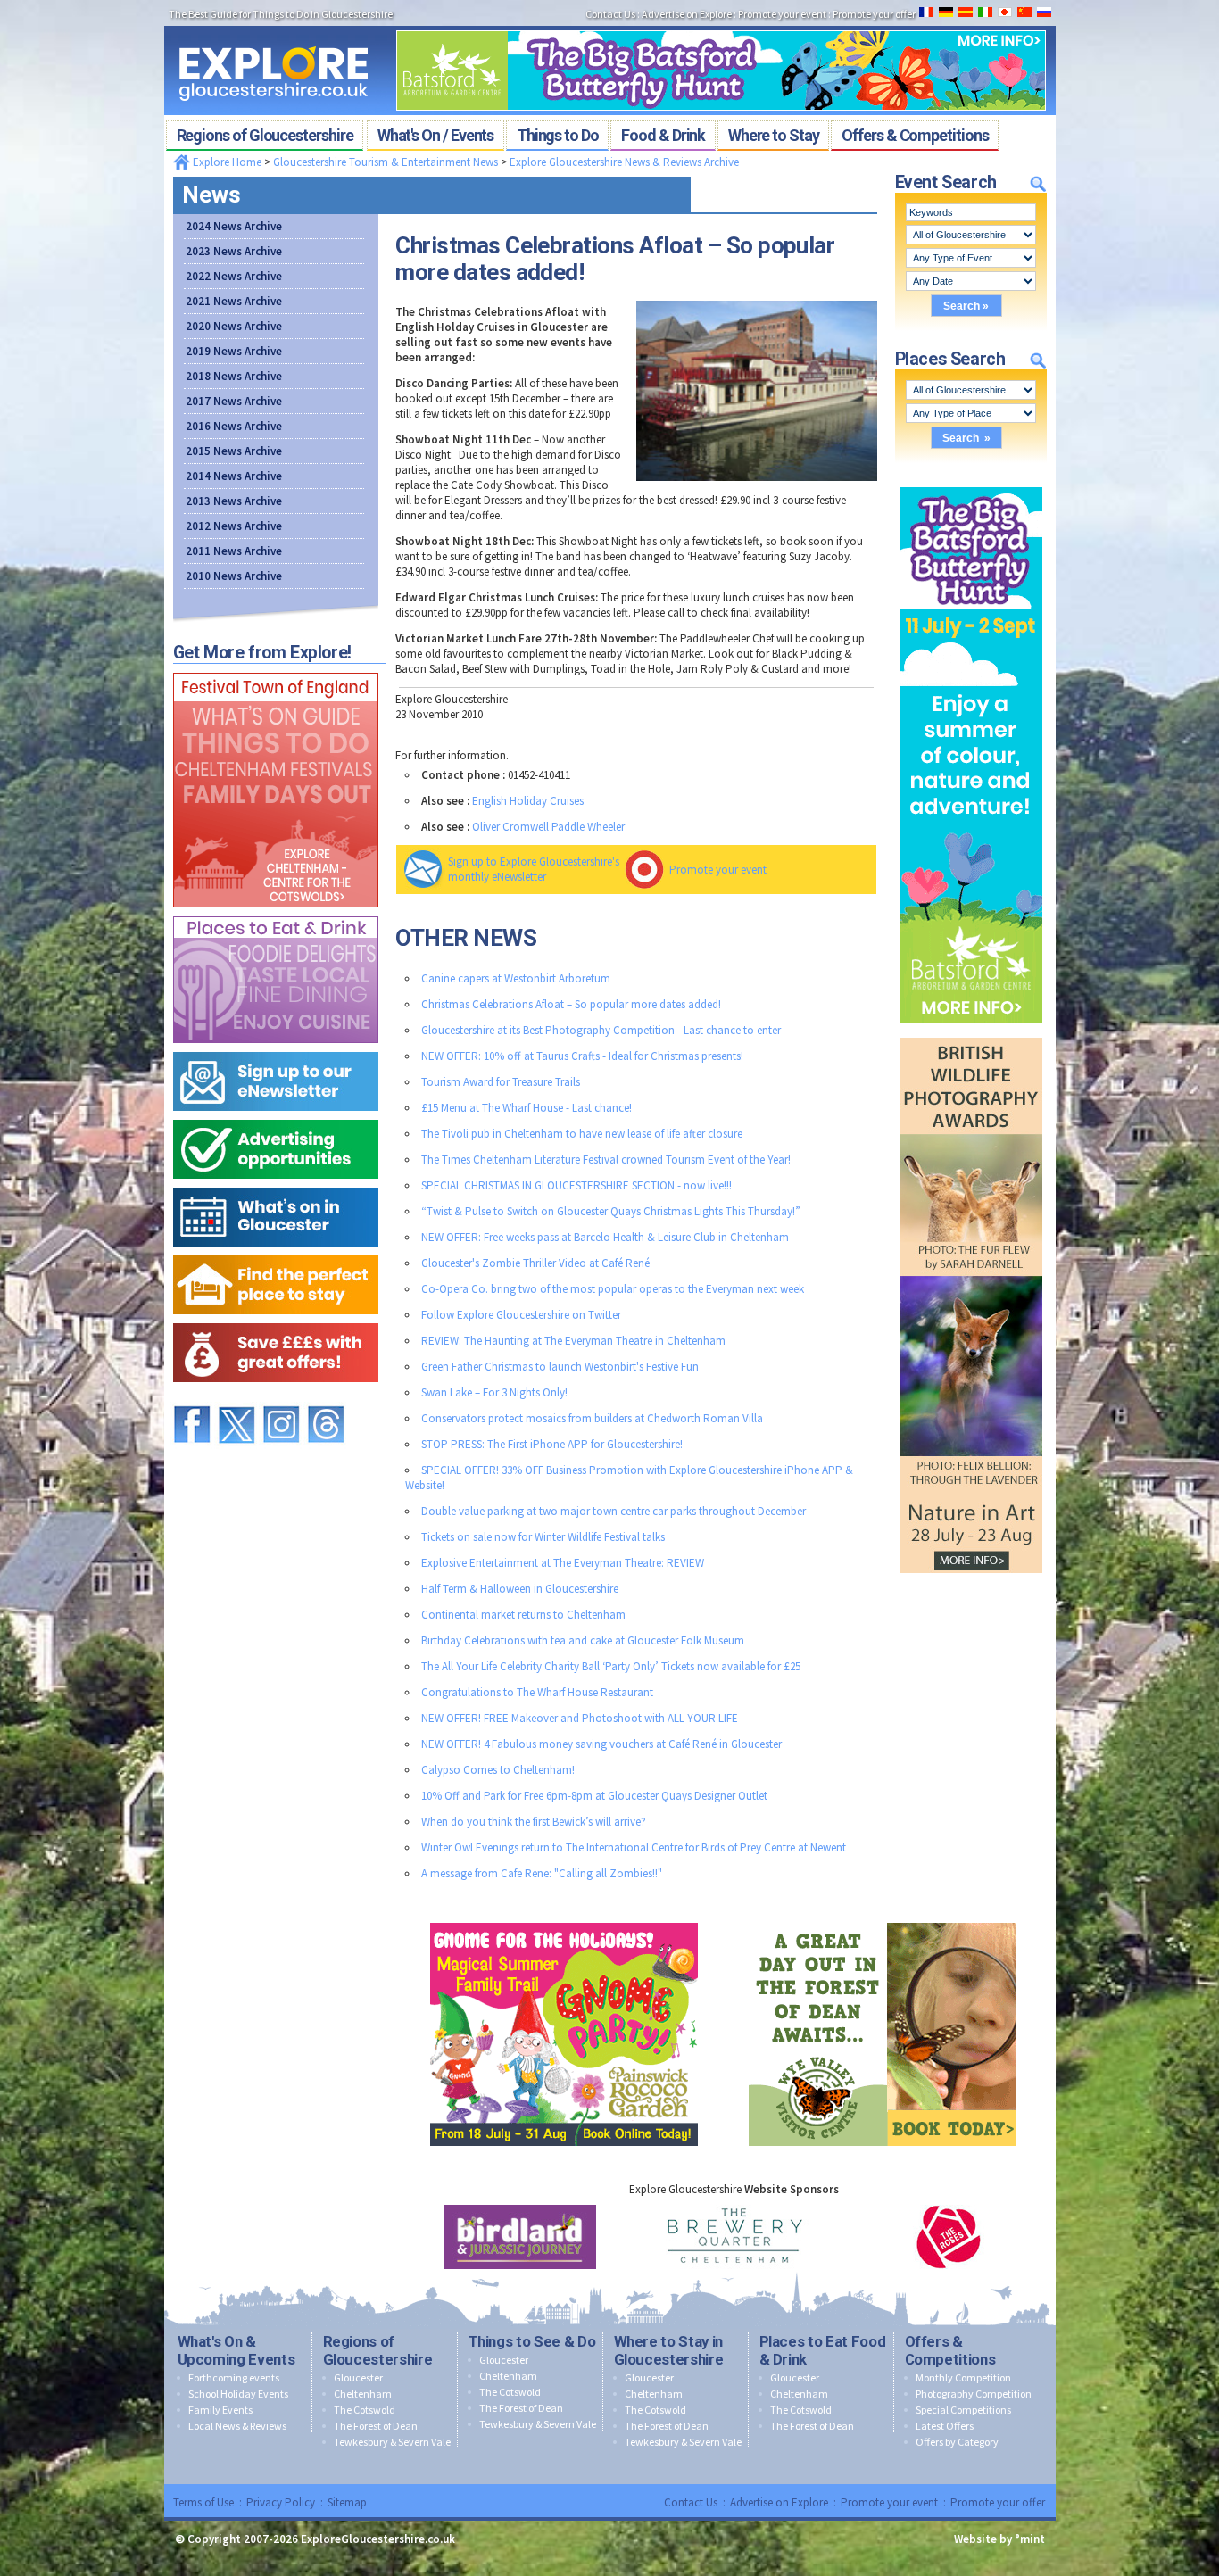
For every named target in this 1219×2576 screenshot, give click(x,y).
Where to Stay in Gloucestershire (669, 2350)
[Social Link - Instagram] (281, 1398)
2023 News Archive (234, 251)
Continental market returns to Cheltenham (523, 1615)
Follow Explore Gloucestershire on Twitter (521, 1315)
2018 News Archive (234, 376)
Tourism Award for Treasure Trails (501, 1082)
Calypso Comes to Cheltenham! (498, 1770)
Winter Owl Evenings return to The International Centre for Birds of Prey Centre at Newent (634, 1847)
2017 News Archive (234, 401)
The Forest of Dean (376, 2426)
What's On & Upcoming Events (236, 2350)
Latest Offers (945, 2426)
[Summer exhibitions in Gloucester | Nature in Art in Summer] (971, 1034)
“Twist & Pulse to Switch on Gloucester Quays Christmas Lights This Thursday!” (611, 1211)
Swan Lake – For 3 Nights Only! (494, 1392)
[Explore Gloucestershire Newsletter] (276, 1048)
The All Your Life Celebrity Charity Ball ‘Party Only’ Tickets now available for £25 (611, 1666)
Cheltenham (363, 2394)
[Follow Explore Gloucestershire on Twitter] (236, 1398)
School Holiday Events (238, 2394)
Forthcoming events (234, 2377)
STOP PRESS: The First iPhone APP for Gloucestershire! (552, 1444)
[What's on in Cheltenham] (276, 669)
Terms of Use (203, 2502)
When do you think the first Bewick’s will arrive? (534, 1822)
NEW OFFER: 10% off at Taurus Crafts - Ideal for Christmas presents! (582, 1056)
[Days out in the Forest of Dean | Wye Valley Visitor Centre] (883, 1919)
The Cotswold (365, 2410)
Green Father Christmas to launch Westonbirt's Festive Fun (560, 1367)
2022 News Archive (234, 276)
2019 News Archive (234, 351)
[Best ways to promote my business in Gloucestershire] (276, 1116)
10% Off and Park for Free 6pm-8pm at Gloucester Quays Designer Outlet (594, 1796)
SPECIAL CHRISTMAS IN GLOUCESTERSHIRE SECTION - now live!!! (576, 1185)
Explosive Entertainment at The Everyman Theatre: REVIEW (563, 1563)
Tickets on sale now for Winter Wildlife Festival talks (543, 1537)
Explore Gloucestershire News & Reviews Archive (624, 162)
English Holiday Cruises (528, 801)
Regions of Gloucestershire (378, 2350)
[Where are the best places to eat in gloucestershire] (276, 912)
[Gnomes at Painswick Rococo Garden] (564, 1919)
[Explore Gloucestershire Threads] (326, 1398)
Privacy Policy (281, 2502)
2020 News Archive (234, 326)
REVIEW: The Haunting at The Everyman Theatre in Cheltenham (573, 1341)
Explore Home (226, 162)
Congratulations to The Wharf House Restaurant (537, 1692)
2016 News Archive (234, 426)
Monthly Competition (963, 2377)
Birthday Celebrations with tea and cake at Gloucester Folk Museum (583, 1640)
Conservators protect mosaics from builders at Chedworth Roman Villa (592, 1418)
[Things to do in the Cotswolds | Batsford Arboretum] (721, 25)
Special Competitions (963, 2410)
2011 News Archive (234, 551)
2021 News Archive (234, 301)
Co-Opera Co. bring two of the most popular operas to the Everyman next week (613, 1289)
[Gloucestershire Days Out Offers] (276, 1319)
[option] (520, 2237)
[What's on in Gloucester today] (276, 1184)
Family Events (220, 2410)
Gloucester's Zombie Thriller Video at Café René (535, 1263)
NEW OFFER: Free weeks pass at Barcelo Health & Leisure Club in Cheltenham (605, 1237)
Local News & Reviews (237, 2426)
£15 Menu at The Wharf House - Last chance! (527, 1108)
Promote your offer (998, 2502)
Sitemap (347, 2502)
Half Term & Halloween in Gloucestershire (520, 1589)
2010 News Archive (234, 576)
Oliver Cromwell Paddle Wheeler (548, 827)
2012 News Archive (234, 526)
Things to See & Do (532, 2341)
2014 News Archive (234, 476)
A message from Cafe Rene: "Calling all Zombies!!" (542, 1873)
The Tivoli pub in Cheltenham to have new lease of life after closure (582, 1134)
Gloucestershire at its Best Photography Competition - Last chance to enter (601, 1030)
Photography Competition (974, 2394)
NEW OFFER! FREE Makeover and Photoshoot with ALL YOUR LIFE (580, 1718)
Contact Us (691, 2502)
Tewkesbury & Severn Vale (392, 2442)
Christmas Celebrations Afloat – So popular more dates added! (571, 1004)
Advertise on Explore (779, 2502)
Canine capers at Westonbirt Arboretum (516, 978)
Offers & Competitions (950, 2350)
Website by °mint (999, 2539)
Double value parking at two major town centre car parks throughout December (614, 1511)
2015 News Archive (234, 451)
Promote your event (718, 870)
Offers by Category (957, 2442)
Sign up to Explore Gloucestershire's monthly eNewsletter (534, 869)
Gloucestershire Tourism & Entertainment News (386, 162)
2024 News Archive (234, 226)
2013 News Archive (234, 501)
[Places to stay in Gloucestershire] (276, 1251)
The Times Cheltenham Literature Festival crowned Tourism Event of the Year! (606, 1160)
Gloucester (358, 2377)
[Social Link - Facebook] (192, 1398)
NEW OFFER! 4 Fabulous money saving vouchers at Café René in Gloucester (601, 1744)
